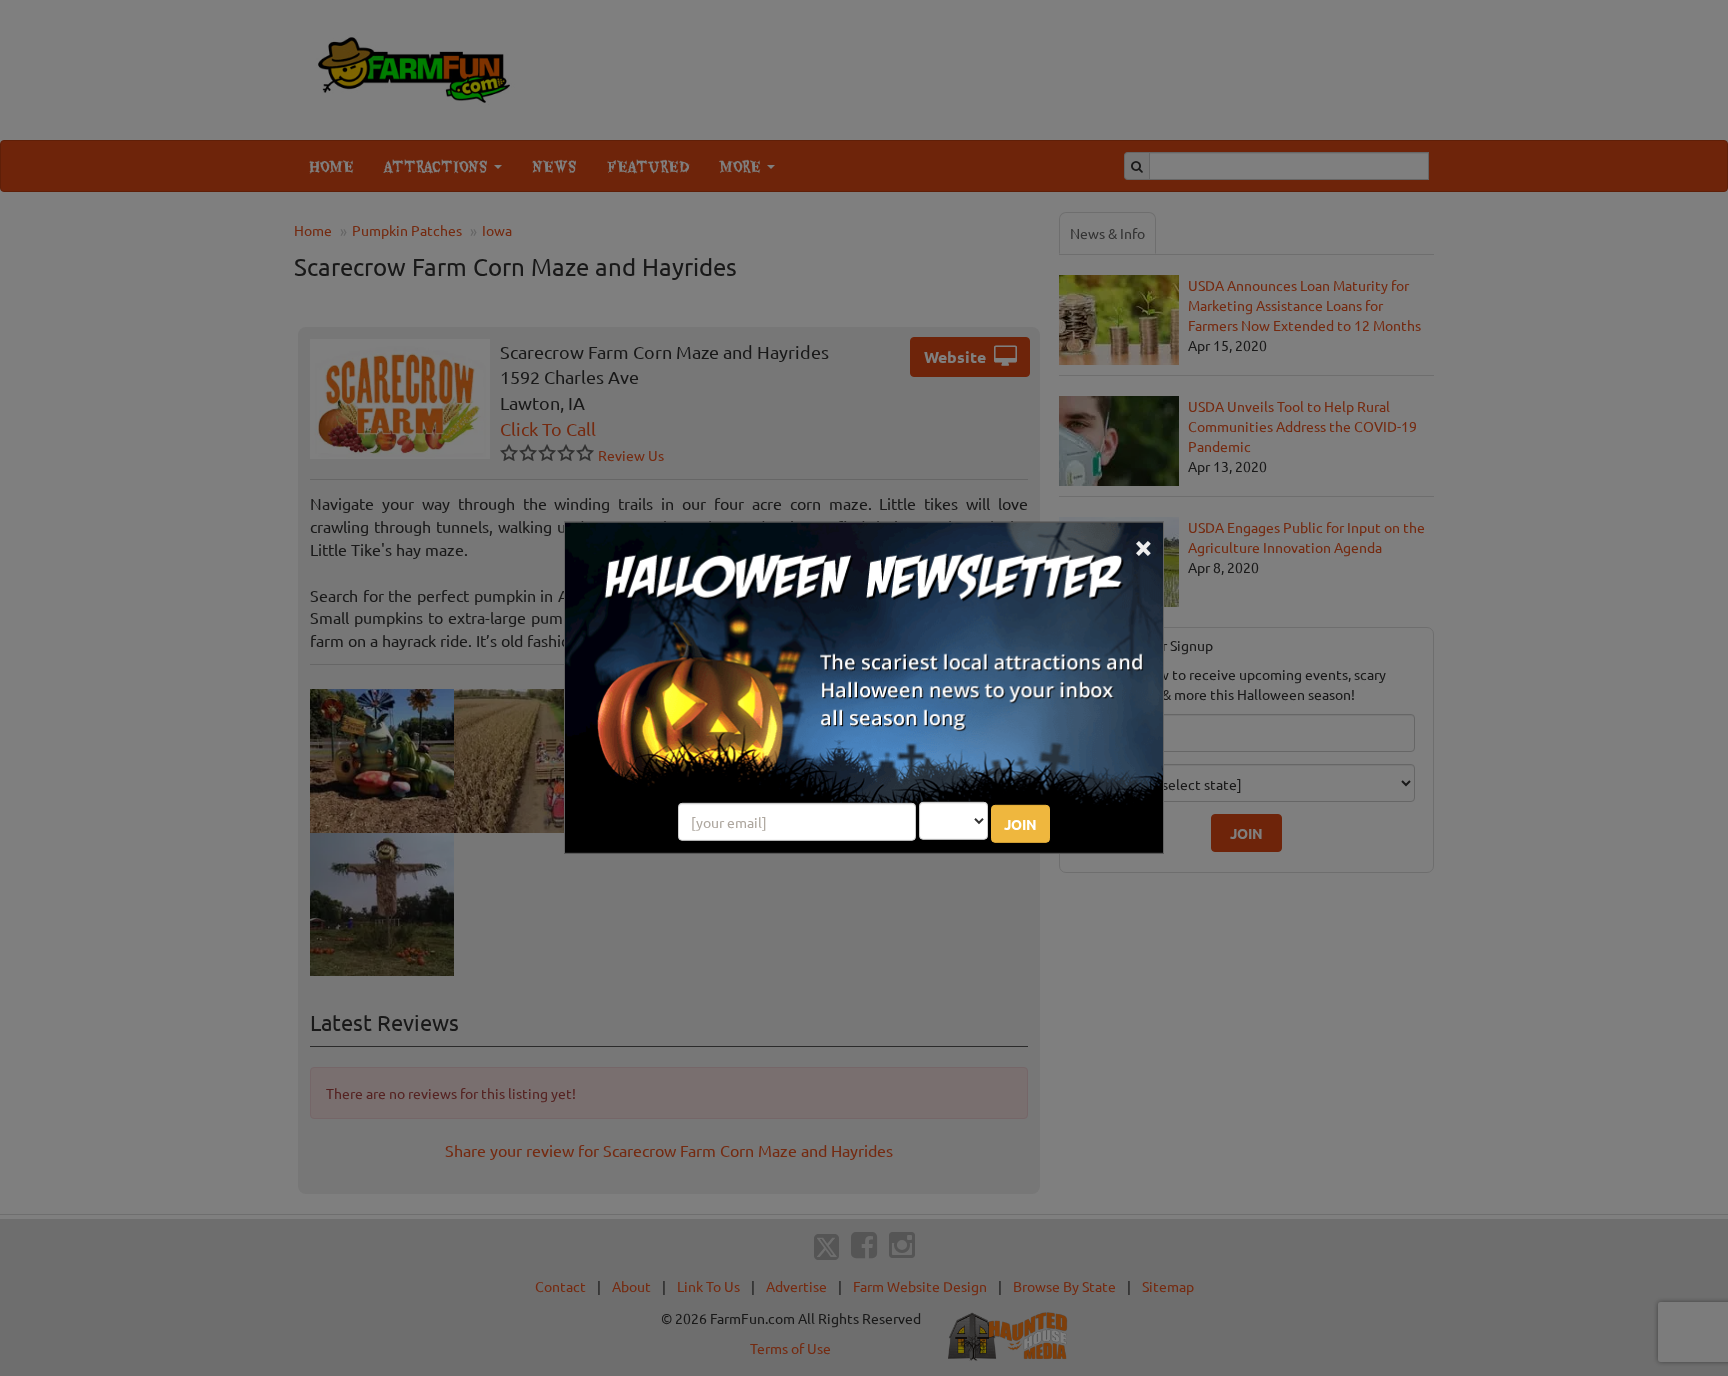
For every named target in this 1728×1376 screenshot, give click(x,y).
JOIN (1020, 824)
